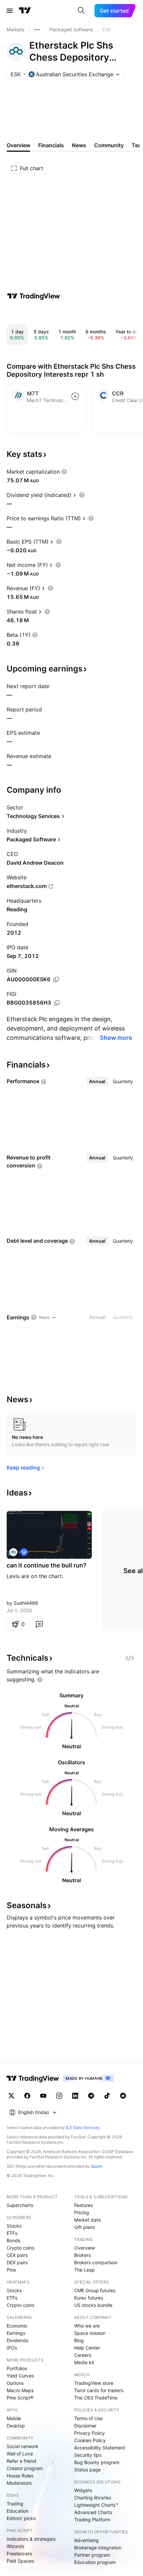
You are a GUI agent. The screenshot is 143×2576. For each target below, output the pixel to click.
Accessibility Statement (100, 2448)
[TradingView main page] (25, 11)
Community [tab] (109, 145)
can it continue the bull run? (47, 1565)
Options (15, 2383)
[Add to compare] (75, 396)
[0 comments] (39, 1624)
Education (17, 2511)
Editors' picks (21, 2518)
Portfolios (17, 2368)
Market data (87, 2220)
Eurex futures (89, 2298)
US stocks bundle (93, 2305)
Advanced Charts (93, 2512)
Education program (95, 2562)
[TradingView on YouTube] (43, 2096)
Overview (84, 2248)
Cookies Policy (90, 2440)
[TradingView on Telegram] (91, 2096)
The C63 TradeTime (96, 2398)
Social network (23, 2446)
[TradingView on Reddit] (123, 2096)
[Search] (81, 11)
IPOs (12, 2348)
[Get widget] (130, 1658)
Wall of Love (20, 2454)
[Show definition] (64, 472)
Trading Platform (92, 2520)
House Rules (20, 2476)
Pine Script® (20, 2398)
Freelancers (19, 2554)
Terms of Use (88, 2418)
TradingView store (94, 2383)
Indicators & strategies (31, 2539)
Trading (15, 2504)
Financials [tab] (51, 145)
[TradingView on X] (11, 2096)
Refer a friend (21, 2461)
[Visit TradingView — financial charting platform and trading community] (34, 296)
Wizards (15, 2546)
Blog (79, 2340)
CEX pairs (17, 2255)
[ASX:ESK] (13, 1552)
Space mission (90, 2333)
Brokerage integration (98, 2548)
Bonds (13, 2240)
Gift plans (84, 2227)
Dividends (17, 2340)
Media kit (84, 2362)
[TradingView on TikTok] (107, 2096)
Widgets (83, 2490)
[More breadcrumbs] (37, 30)
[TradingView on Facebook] (27, 2096)
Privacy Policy (89, 2433)
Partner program (92, 2555)
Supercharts (20, 2205)
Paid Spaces (20, 2561)
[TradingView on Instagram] (59, 2096)
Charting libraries (93, 2498)
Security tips (88, 2455)
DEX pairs (17, 2262)
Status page (87, 2470)
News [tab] (79, 145)
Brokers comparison (96, 2262)
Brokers (82, 2255)
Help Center (87, 2348)
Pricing (82, 2212)
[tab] (97, 1081)
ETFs (12, 2233)
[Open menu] (10, 11)
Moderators (19, 2483)
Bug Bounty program (97, 2462)
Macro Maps (20, 2390)
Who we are (87, 2326)
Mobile (14, 2418)
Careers (83, 2355)
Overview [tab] (18, 145)
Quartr (97, 2166)
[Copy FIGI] (57, 1003)
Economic (17, 2326)
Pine (11, 2270)
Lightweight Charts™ (96, 2505)
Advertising (86, 2540)
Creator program (25, 2468)
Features (83, 2205)
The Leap (84, 2270)
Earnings (16, 2333)
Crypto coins (20, 2248)
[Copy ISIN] (56, 980)
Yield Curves (20, 2376)
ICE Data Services (83, 2128)
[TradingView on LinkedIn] (75, 2096)
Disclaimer (85, 2426)
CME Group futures (95, 2290)
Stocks (14, 2226)
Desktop (16, 2426)
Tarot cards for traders (99, 2390)
